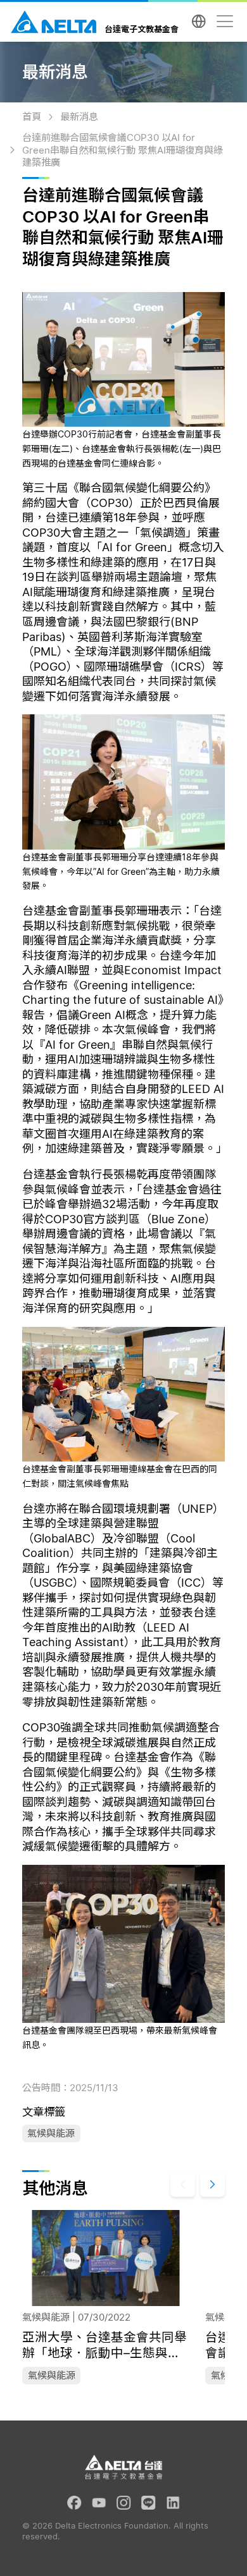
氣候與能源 (51, 2133)
